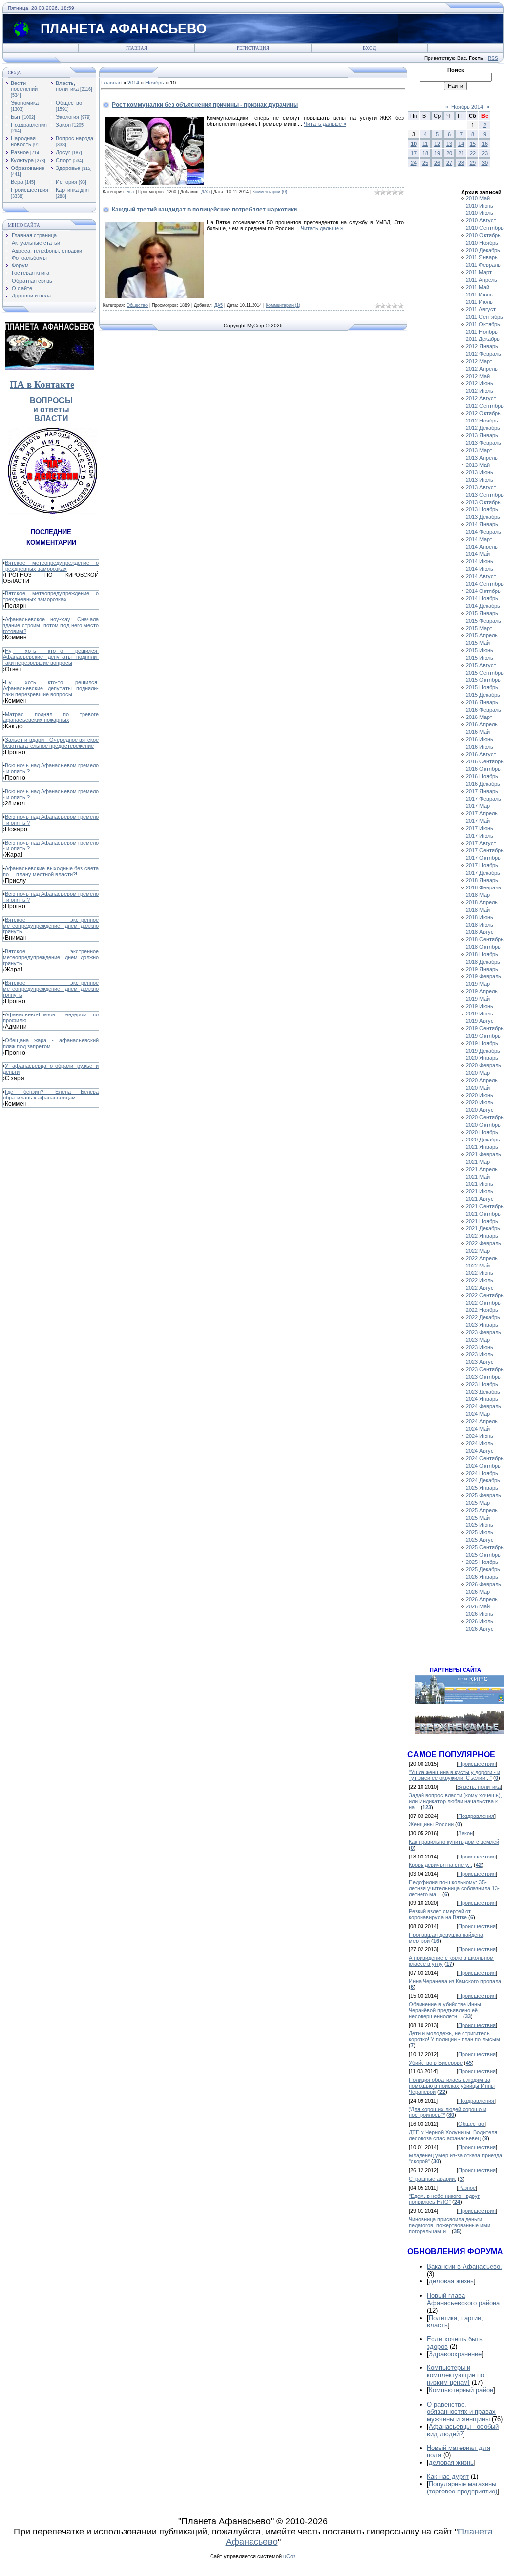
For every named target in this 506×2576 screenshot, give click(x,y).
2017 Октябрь (483, 858)
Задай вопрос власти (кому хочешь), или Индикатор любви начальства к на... (455, 1801)
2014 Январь (482, 524)
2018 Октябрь (483, 947)
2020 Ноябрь (482, 1132)
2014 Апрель (482, 547)
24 (414, 163)
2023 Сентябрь (485, 1369)
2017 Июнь (480, 828)
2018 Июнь (480, 917)
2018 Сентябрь (485, 939)
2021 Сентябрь (485, 1206)
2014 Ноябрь (482, 598)
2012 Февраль (484, 354)
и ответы (51, 409)
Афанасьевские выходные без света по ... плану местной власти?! (51, 871)
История (66, 182)
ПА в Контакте (42, 385)
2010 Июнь (480, 206)
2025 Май (478, 1518)
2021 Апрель (482, 1169)
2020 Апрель (482, 1080)
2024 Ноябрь (482, 1473)
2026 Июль (480, 1621)
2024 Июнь (480, 1436)
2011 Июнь (479, 295)
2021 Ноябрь (482, 1221)
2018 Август (481, 932)
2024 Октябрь (483, 1466)
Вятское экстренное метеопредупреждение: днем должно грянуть (51, 926)
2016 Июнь (480, 739)
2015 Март (479, 628)
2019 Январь (482, 969)
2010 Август (481, 220)
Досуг (63, 152)
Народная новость (23, 141)
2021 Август (481, 1199)
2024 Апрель (482, 1421)
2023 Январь (482, 1325)
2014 (133, 83)
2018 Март (479, 895)
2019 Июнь (480, 1006)
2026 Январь (482, 1577)
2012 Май (478, 376)
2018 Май (478, 910)
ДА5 (205, 192)
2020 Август (481, 1110)
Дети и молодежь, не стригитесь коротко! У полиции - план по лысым (454, 2036)
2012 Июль (480, 391)
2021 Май (478, 1177)
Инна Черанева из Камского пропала (455, 1981)
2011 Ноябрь (482, 332)
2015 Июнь (480, 650)
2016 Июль (480, 747)
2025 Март (479, 1503)
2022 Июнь (480, 1273)
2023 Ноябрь (482, 1384)
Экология (67, 117)
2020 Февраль (484, 1065)
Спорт (63, 160)
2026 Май (478, 1606)
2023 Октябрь (483, 1377)
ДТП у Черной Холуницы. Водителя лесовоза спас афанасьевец (453, 2135)
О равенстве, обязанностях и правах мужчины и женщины (461, 2412)
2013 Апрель (482, 458)
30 (485, 163)
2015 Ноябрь (482, 687)
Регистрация (253, 48)
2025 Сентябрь (485, 1547)
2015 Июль (480, 658)
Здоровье (68, 168)
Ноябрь (155, 83)
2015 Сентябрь (485, 673)
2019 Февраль (484, 976)
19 (437, 153)
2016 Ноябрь (482, 776)
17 (414, 153)
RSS (493, 58)
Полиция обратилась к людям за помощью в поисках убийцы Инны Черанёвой (452, 2086)
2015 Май (478, 643)
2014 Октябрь (483, 591)
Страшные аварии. (432, 2179)
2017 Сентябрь (485, 850)
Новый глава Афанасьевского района (463, 2299)
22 (473, 153)
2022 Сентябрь (485, 1295)
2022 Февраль (484, 1243)
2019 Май (478, 999)
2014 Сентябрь (485, 584)
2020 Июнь (480, 1095)
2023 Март (479, 1340)
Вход (369, 48)
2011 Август (481, 309)
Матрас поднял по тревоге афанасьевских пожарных (51, 717)
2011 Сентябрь (485, 317)
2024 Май (478, 1429)
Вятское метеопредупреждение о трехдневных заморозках (51, 566)
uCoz (290, 2556)
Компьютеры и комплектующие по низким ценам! (456, 2375)
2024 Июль (480, 1443)
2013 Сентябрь (485, 495)
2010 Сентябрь (485, 228)
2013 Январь (482, 435)
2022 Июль (480, 1280)
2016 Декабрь (483, 784)
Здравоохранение (455, 2354)
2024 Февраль (484, 1406)
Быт (16, 117)
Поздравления (29, 125)
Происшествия (30, 190)
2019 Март (479, 984)
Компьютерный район (461, 2390)
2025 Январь (482, 1488)
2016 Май (478, 732)
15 (473, 144)
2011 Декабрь (483, 339)
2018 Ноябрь (482, 954)
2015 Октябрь (483, 680)
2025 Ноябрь (482, 1562)
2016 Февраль (484, 710)
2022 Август (481, 1288)
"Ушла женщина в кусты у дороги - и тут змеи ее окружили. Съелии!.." (454, 1775)
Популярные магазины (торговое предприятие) (462, 2488)
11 (425, 144)
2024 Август (481, 1451)
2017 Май (478, 821)
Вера (17, 182)
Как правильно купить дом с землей (454, 1842)
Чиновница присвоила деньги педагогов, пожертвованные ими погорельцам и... (449, 2225)
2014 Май (478, 554)
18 (425, 153)
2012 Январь (482, 346)
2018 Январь (482, 880)
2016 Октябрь (483, 769)
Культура (22, 160)
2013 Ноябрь (482, 509)
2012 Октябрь (483, 413)
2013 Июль (480, 480)
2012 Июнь (480, 383)
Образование (28, 168)
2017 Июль (480, 836)
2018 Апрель (482, 902)
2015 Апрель (482, 635)
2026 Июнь (480, 1614)
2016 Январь (482, 702)
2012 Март (479, 361)
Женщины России (431, 1824)
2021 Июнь (480, 1184)
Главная (137, 48)
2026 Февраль (484, 1584)
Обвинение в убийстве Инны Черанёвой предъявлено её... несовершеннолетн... (445, 2010)
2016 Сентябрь (485, 761)
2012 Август (481, 398)
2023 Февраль (484, 1332)
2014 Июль (480, 569)
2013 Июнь (480, 472)
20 (449, 153)
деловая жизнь (451, 2281)
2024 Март (479, 1414)
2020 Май (478, 1088)
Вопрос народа (75, 138)
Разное (20, 152)
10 (414, 144)
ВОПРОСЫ (51, 401)
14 (461, 144)
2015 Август (481, 665)
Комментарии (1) (283, 305)
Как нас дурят (448, 2476)
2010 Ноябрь (482, 243)
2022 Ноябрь (482, 1310)
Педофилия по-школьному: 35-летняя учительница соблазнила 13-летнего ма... (454, 1888)
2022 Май (478, 1266)
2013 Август (481, 487)
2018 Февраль (484, 887)
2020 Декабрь (483, 1140)
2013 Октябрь (483, 502)
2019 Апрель (482, 991)
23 (485, 153)
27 (449, 163)
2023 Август (481, 1362)
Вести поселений (24, 86)
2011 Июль (479, 302)
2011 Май (478, 287)
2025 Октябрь (483, 1555)
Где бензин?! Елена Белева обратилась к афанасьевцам (51, 1095)
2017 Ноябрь (482, 865)
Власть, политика (67, 86)
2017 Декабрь (483, 873)
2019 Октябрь (483, 1036)
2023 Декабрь (483, 1392)
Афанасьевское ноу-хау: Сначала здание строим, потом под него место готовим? (51, 625)
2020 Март (479, 1073)
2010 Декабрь (483, 250)
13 (449, 144)
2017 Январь (482, 791)
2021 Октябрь (483, 1214)
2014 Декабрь (483, 606)
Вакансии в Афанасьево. (464, 2266)
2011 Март (479, 272)
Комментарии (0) (270, 192)
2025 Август (481, 1540)
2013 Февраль (484, 443)
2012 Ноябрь (482, 421)
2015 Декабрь (483, 695)
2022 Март (479, 1251)
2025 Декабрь (483, 1569)
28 (461, 163)
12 (437, 144)
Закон (63, 125)
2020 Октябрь (483, 1125)
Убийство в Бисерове (436, 2063)
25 (425, 163)
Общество (69, 103)
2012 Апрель (482, 369)
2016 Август (481, 754)
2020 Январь (482, 1058)
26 (437, 163)
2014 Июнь (480, 561)
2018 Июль (480, 925)
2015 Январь (482, 613)
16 (485, 144)
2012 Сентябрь (485, 406)
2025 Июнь (480, 1525)
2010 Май (478, 198)
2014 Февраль (484, 532)
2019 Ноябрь (482, 1043)
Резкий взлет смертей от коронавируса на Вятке (440, 1914)
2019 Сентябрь (485, 1028)
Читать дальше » (325, 124)
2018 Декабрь (483, 962)
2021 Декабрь (483, 1228)
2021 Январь (482, 1147)
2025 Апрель (482, 1510)
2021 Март (479, 1162)
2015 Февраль (484, 621)
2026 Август (481, 1629)
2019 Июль (480, 1014)
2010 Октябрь (483, 235)
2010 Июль (480, 213)
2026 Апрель (482, 1599)
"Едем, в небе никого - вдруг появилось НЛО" (444, 2199)
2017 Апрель (482, 813)
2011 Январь (482, 257)
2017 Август (481, 843)
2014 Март (479, 539)
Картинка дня (72, 190)
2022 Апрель (482, 1258)
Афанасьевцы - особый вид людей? (463, 2430)
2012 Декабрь (483, 428)
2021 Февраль (484, 1154)
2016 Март (479, 717)
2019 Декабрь (483, 1051)
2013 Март (479, 450)
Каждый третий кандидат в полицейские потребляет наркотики (204, 210)
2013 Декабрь (483, 517)
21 (461, 153)
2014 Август (481, 576)
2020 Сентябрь (485, 1117)
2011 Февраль (483, 265)
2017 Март (479, 806)
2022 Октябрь (483, 1303)
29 (473, 163)
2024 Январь (482, 1399)
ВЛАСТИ (51, 418)
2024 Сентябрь (485, 1458)
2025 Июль (480, 1532)
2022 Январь (482, 1236)
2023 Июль (480, 1354)
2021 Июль (480, 1191)
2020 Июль (480, 1102)
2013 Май (478, 465)
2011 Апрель (482, 280)
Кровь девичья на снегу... (441, 1865)
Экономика (25, 103)
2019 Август (481, 1021)
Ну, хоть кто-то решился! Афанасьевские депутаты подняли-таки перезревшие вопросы (51, 657)
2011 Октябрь (483, 324)
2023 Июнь (480, 1347)
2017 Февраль (484, 799)
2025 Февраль (484, 1495)
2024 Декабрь (483, 1480)
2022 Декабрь (483, 1317)
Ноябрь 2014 (467, 107)
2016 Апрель (482, 724)
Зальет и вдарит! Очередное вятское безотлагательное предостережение (51, 743)
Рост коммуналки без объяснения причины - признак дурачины (205, 105)
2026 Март (479, 1592)
